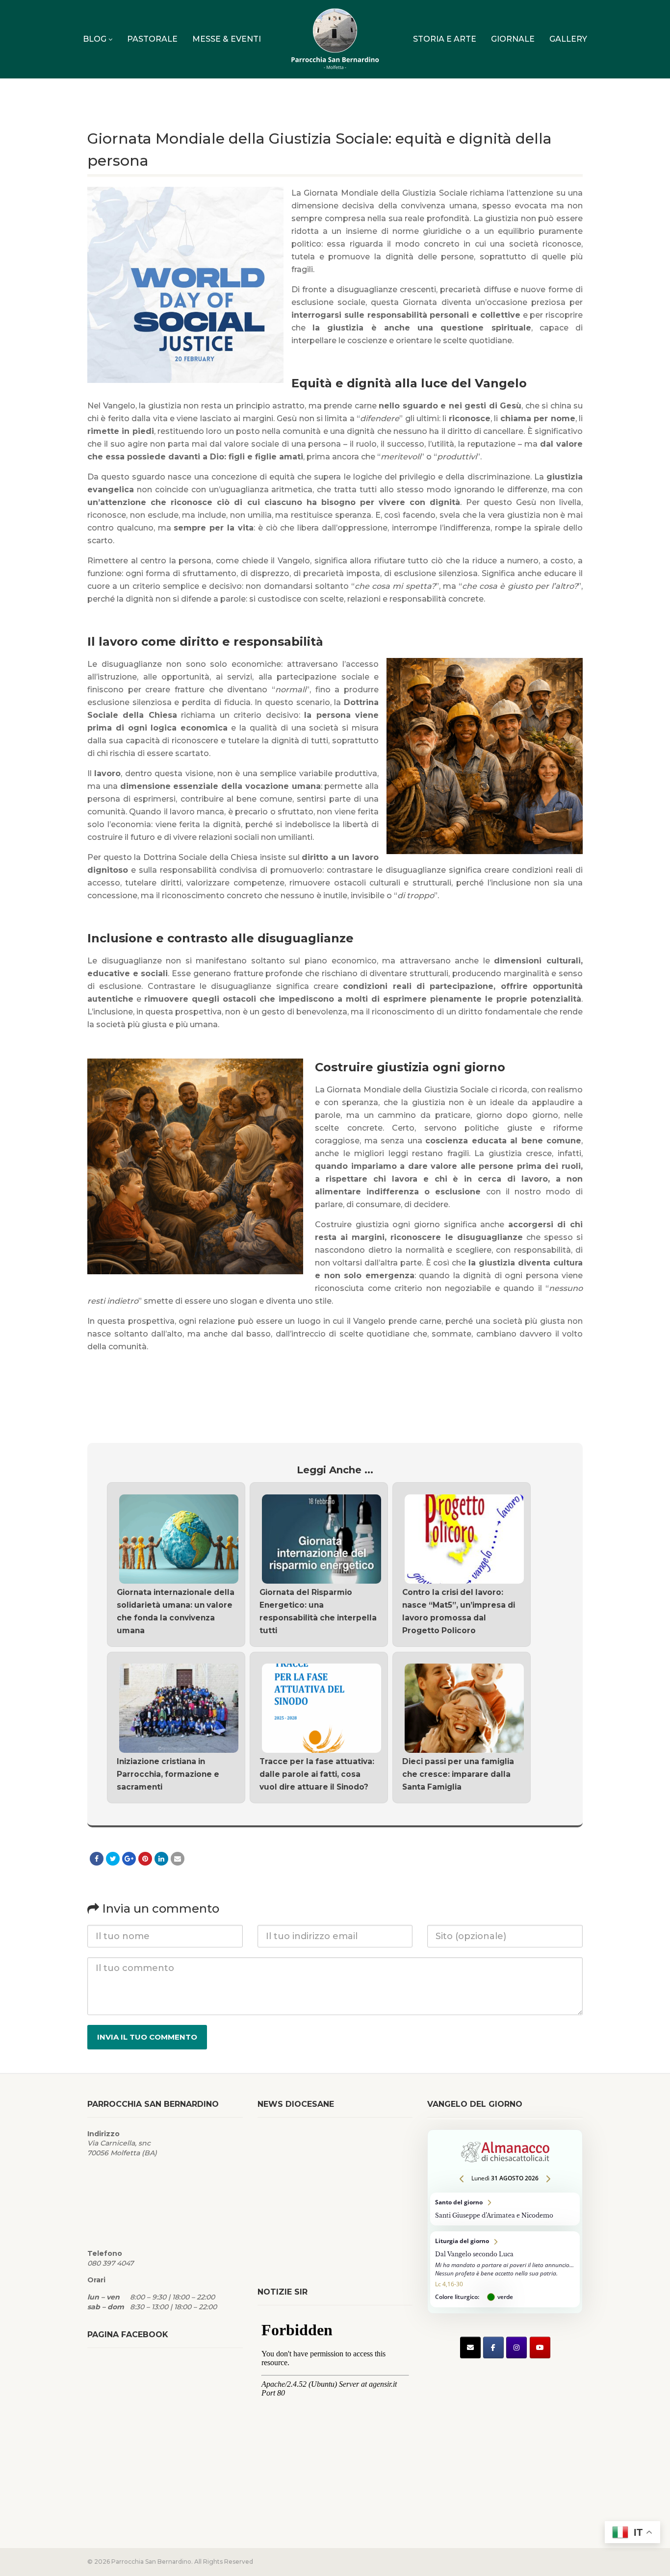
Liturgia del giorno (505, 2269)
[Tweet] (113, 1859)
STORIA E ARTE (445, 39)
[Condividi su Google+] (129, 1859)
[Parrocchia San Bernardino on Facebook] (493, 2348)
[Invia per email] (178, 1859)
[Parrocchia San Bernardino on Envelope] (470, 2348)
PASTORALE (152, 39)
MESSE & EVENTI (227, 39)
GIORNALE (513, 39)
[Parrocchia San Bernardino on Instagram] (516, 2348)
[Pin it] (145, 1859)
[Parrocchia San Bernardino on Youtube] (540, 2348)
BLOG (95, 39)
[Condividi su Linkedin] (161, 1859)
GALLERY (568, 39)
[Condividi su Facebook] (97, 1859)
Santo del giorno (505, 2209)
